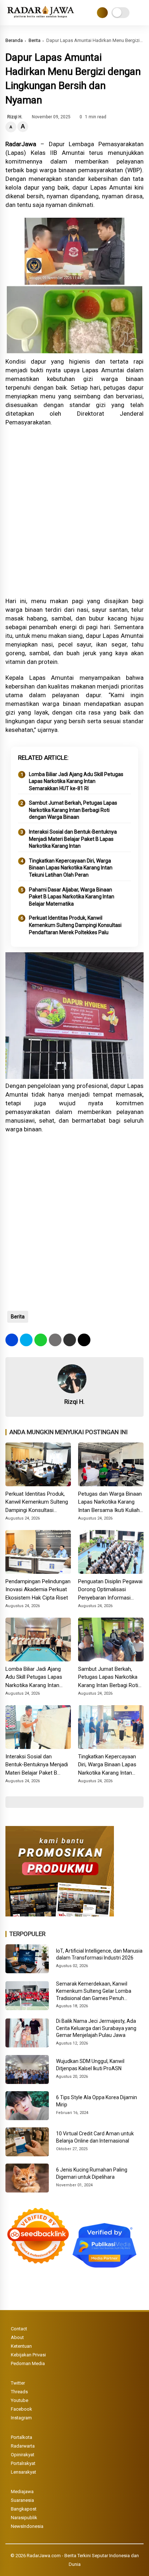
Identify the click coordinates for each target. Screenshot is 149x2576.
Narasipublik (24, 2518)
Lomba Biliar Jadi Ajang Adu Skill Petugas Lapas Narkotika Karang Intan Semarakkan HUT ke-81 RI (76, 781)
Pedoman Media (28, 2363)
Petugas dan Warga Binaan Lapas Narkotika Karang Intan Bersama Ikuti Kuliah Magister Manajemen (110, 1503)
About (17, 2337)
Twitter (18, 2383)
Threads (19, 2392)
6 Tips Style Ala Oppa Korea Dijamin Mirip (97, 2101)
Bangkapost (24, 2509)
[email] (70, 1340)
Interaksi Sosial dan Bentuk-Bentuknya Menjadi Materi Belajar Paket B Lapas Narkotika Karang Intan (73, 839)
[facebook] (12, 1340)
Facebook (22, 2409)
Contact (19, 2329)
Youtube (20, 2400)
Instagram (21, 2418)
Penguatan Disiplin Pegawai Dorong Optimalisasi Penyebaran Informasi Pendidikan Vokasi (110, 1590)
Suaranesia (22, 2500)
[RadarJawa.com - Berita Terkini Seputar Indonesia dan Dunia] (41, 18)
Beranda (14, 40)
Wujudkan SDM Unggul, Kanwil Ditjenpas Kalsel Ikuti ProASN (90, 2065)
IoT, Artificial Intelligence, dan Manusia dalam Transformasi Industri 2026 (99, 1954)
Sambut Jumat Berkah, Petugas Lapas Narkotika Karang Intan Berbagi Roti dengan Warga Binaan (73, 810)
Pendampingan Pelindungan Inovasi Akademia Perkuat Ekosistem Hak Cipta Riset (38, 1590)
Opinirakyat (23, 2455)
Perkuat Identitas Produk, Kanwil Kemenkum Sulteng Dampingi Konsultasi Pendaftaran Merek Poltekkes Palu (75, 925)
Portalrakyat (23, 2463)
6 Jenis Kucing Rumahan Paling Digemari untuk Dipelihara (92, 2173)
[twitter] (26, 1340)
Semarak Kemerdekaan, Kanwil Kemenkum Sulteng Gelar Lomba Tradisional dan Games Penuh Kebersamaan (94, 1991)
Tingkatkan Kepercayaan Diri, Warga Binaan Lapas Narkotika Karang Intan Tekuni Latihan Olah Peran (71, 868)
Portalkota (22, 2437)
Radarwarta (23, 2446)
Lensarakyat (24, 2472)
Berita (35, 40)
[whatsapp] (41, 1340)
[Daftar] (102, 13)
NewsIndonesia (27, 2526)
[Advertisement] (74, 512)
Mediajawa (22, 2492)
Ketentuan (21, 2346)
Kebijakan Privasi (28, 2355)
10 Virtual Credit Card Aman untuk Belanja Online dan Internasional (95, 2137)
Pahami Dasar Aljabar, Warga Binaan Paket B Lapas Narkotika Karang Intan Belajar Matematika (72, 897)
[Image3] (60, 1914)
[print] (55, 1340)
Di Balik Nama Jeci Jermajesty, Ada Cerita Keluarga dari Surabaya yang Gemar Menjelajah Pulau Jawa (96, 2028)
